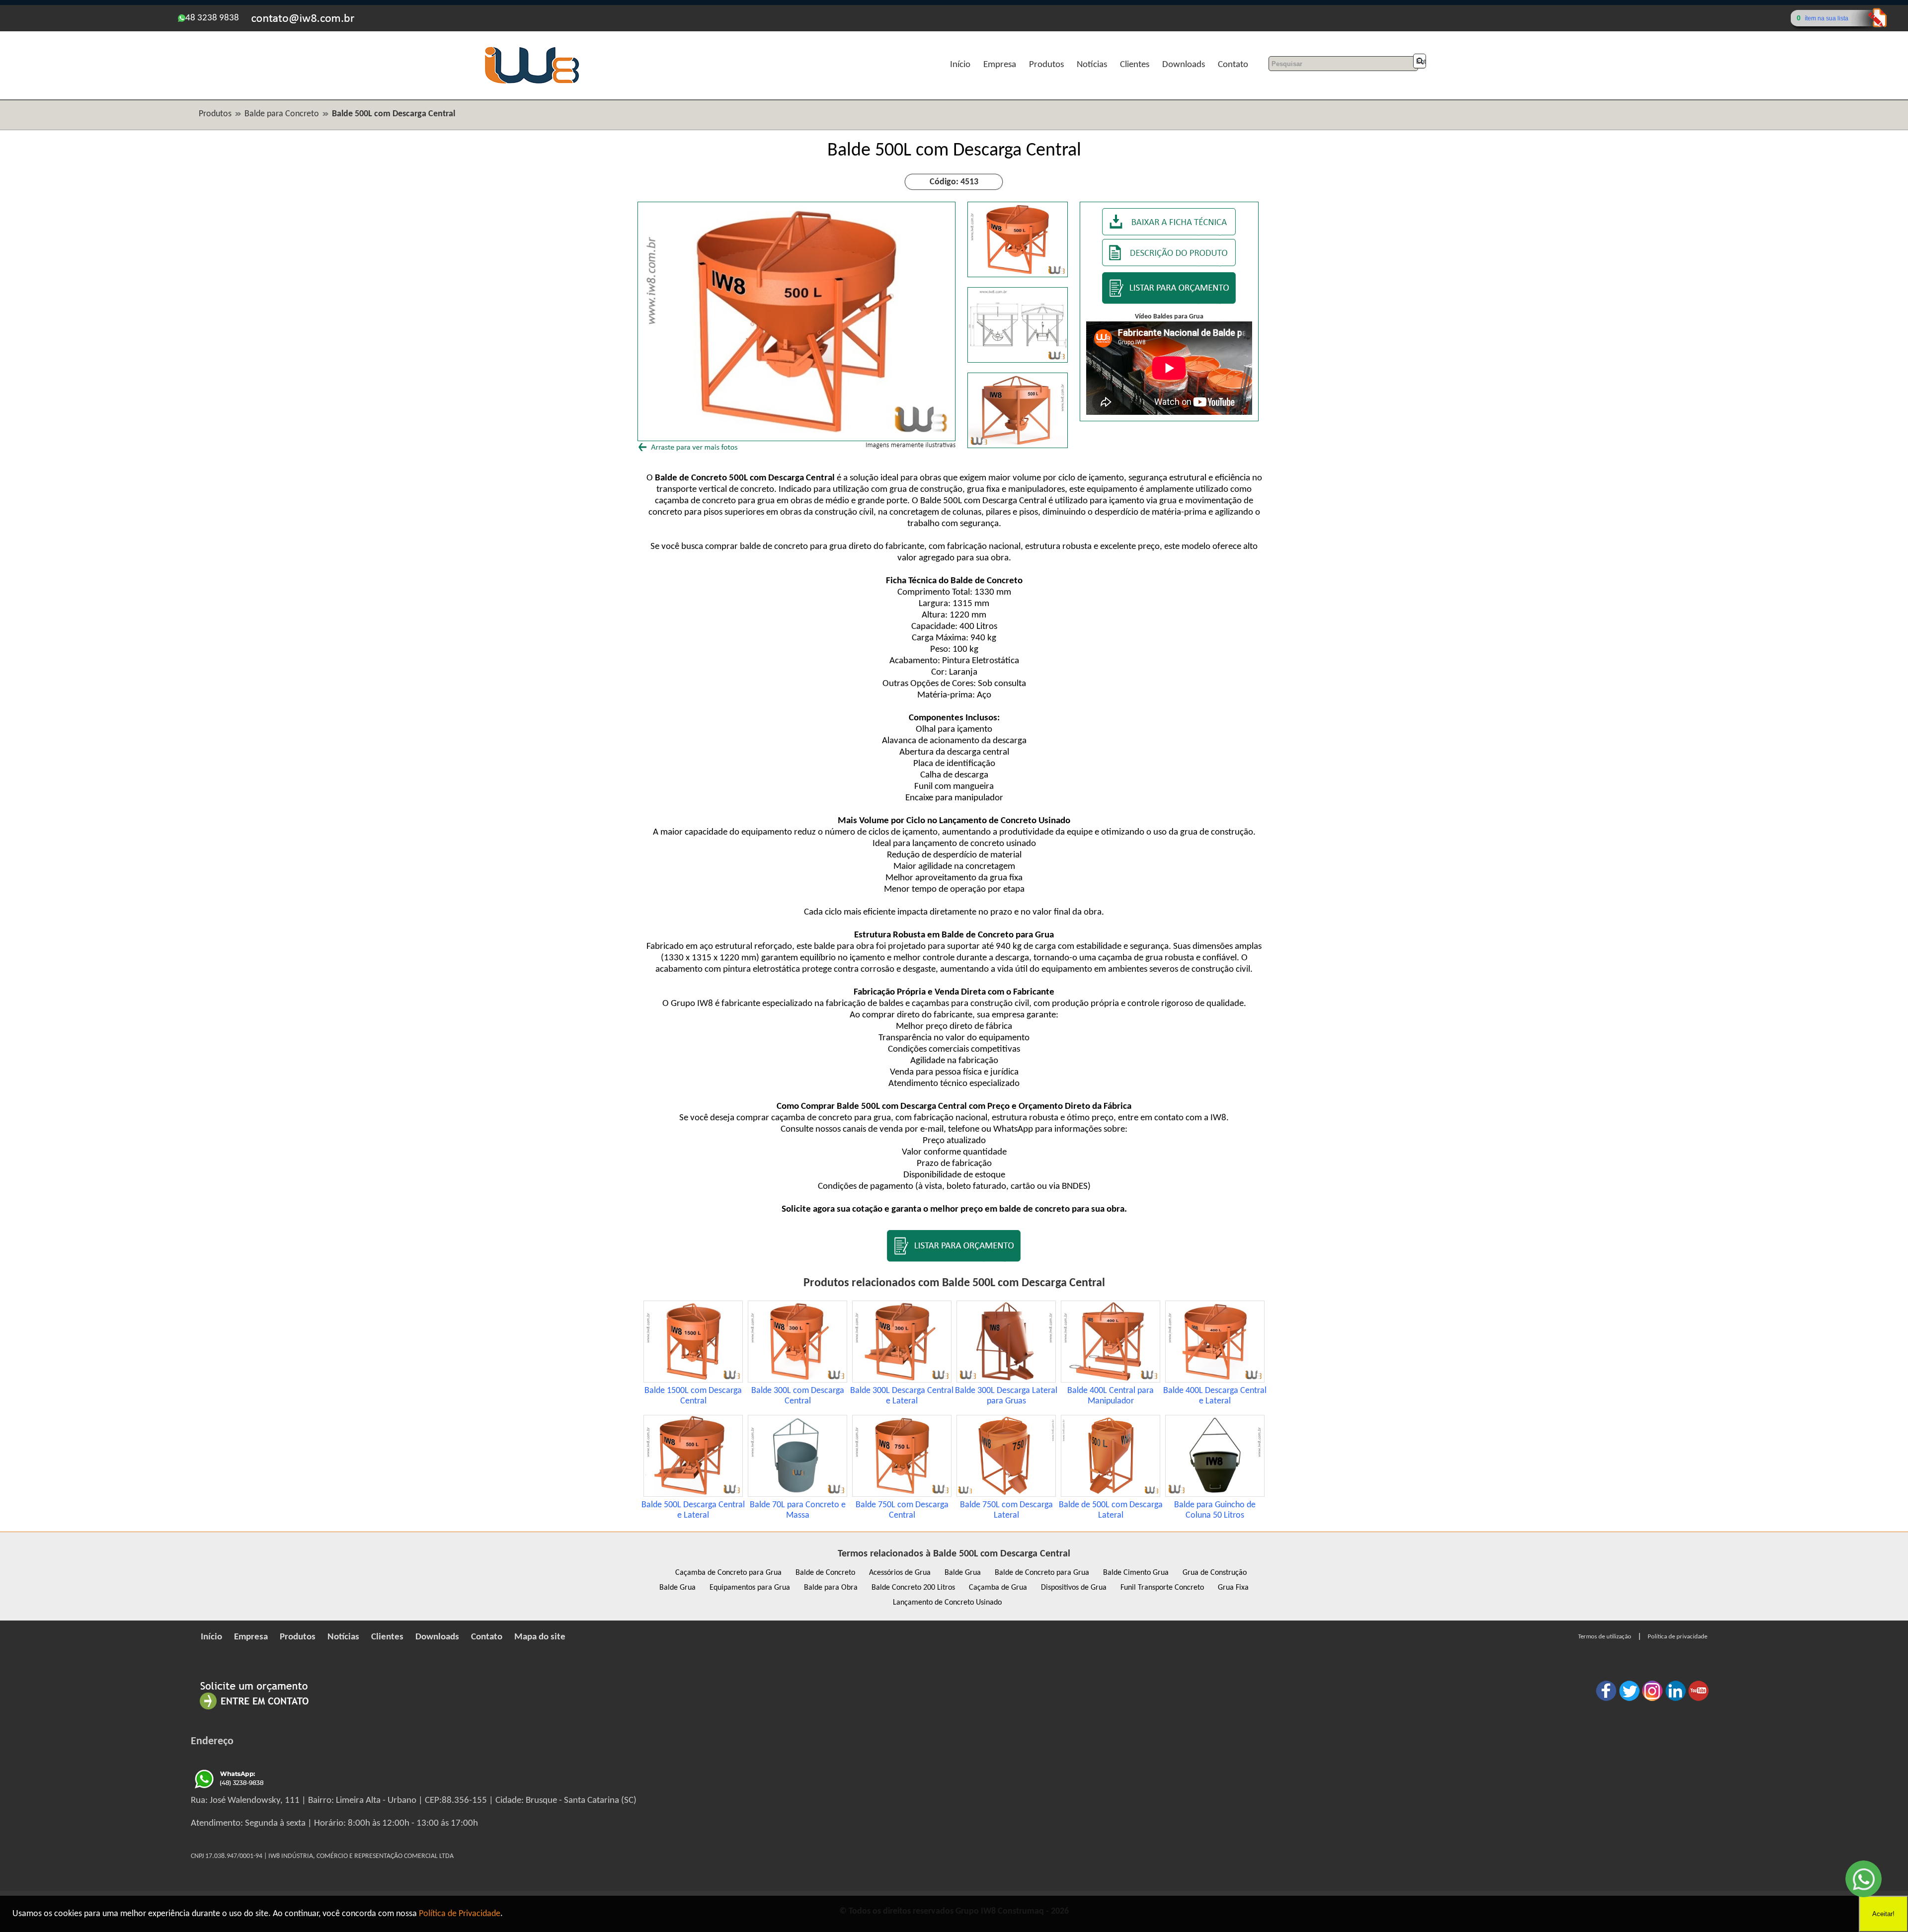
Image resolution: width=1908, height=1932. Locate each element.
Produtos (1046, 65)
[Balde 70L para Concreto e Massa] (797, 1495)
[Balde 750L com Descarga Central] (902, 1495)
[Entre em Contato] (254, 1709)
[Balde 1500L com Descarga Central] (693, 1380)
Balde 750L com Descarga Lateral (1006, 1510)
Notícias (1092, 65)
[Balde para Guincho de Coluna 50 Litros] (1215, 1495)
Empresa (1000, 65)
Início (960, 65)
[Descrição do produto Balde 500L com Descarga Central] (1169, 264)
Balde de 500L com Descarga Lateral (1111, 1510)
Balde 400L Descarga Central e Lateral (1215, 1396)
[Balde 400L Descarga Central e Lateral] (1215, 1380)
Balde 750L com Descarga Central (902, 1510)
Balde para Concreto (282, 114)
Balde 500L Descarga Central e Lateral (693, 1510)
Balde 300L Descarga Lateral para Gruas (1006, 1396)
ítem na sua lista (1827, 18)
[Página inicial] (532, 82)
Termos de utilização (1605, 1637)
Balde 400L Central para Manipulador (1111, 1396)
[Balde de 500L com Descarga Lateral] (1111, 1495)
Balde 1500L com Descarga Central (693, 1396)
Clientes (1135, 65)
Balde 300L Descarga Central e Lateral (902, 1396)
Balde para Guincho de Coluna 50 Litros (1215, 1510)
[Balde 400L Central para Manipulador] (1111, 1380)
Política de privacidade (1677, 1637)
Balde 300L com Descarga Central (798, 1396)
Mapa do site (540, 1637)
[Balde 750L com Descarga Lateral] (1006, 1495)
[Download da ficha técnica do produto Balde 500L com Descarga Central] (1169, 233)
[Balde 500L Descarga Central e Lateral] (693, 1495)
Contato (1233, 65)
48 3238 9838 (212, 18)
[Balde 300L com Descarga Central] (797, 1380)
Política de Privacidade (460, 1914)
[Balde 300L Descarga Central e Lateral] (902, 1380)
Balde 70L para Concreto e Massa (798, 1510)
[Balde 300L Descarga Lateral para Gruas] (1006, 1380)
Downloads (1184, 65)
